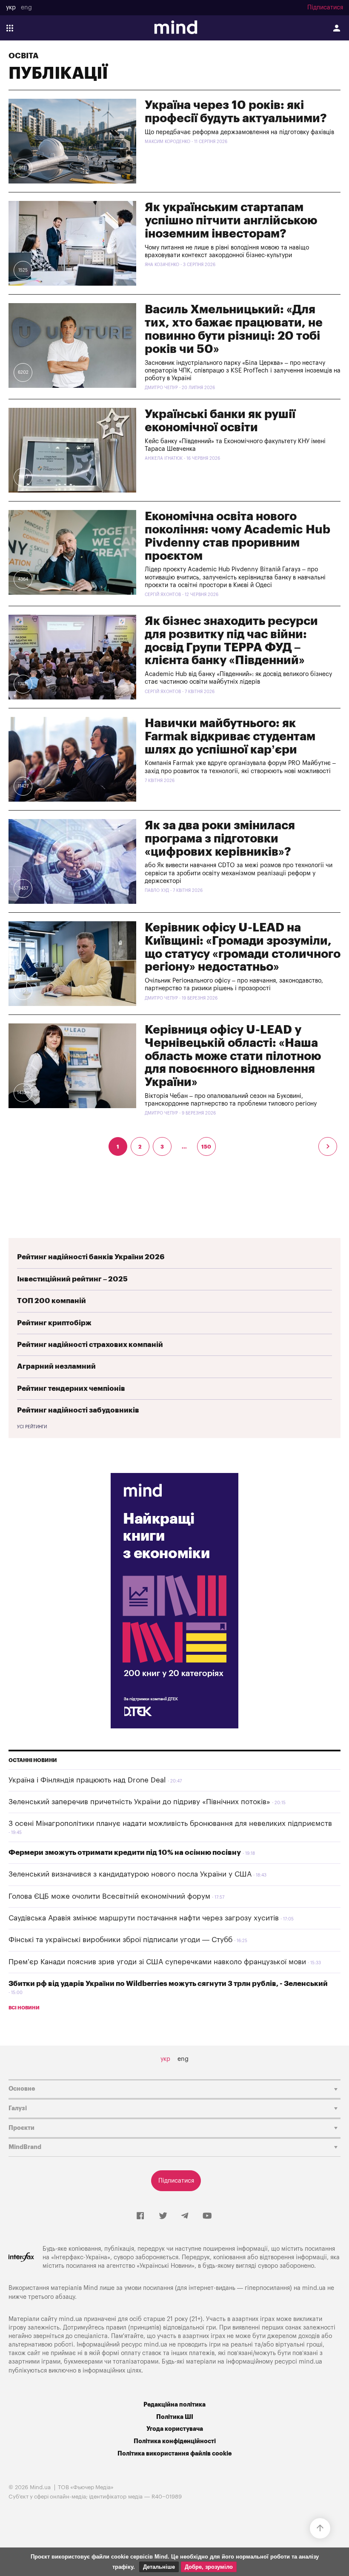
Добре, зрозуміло (209, 2567)
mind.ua (314, 2288)
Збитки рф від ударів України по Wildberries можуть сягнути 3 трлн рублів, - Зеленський (168, 1984)
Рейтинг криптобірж (54, 1323)
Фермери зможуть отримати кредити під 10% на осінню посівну (125, 1852)
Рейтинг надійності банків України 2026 (91, 1257)
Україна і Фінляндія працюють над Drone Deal (87, 1780)
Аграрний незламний (56, 1366)
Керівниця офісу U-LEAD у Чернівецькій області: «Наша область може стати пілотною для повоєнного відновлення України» (233, 1056)
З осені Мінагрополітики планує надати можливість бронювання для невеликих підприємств (170, 1824)
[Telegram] (185, 2216)
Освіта (23, 56)
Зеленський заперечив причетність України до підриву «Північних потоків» (139, 1802)
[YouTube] (207, 2216)
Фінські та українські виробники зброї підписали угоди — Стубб (120, 1940)
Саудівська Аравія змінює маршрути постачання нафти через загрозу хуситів (144, 1918)
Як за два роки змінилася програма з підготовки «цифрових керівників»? (220, 839)
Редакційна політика (174, 2405)
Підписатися (325, 8)
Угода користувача (175, 2429)
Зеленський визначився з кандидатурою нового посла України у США (130, 1874)
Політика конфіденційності (175, 2441)
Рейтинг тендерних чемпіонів (71, 1388)
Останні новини (33, 1760)
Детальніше (159, 2567)
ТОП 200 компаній (51, 1301)
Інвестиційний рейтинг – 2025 (72, 1279)
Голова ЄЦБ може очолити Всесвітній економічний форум (109, 1896)
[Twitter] (163, 2216)
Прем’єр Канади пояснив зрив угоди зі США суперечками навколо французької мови (157, 1962)
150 (206, 1147)
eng (26, 8)
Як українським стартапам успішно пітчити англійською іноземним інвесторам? (231, 221)
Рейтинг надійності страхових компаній (90, 1345)
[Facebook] (140, 2216)
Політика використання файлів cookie (174, 2454)
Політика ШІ (175, 2417)
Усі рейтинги (32, 1427)
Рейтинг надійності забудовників (78, 1410)
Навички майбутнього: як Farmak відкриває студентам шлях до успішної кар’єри (230, 736)
